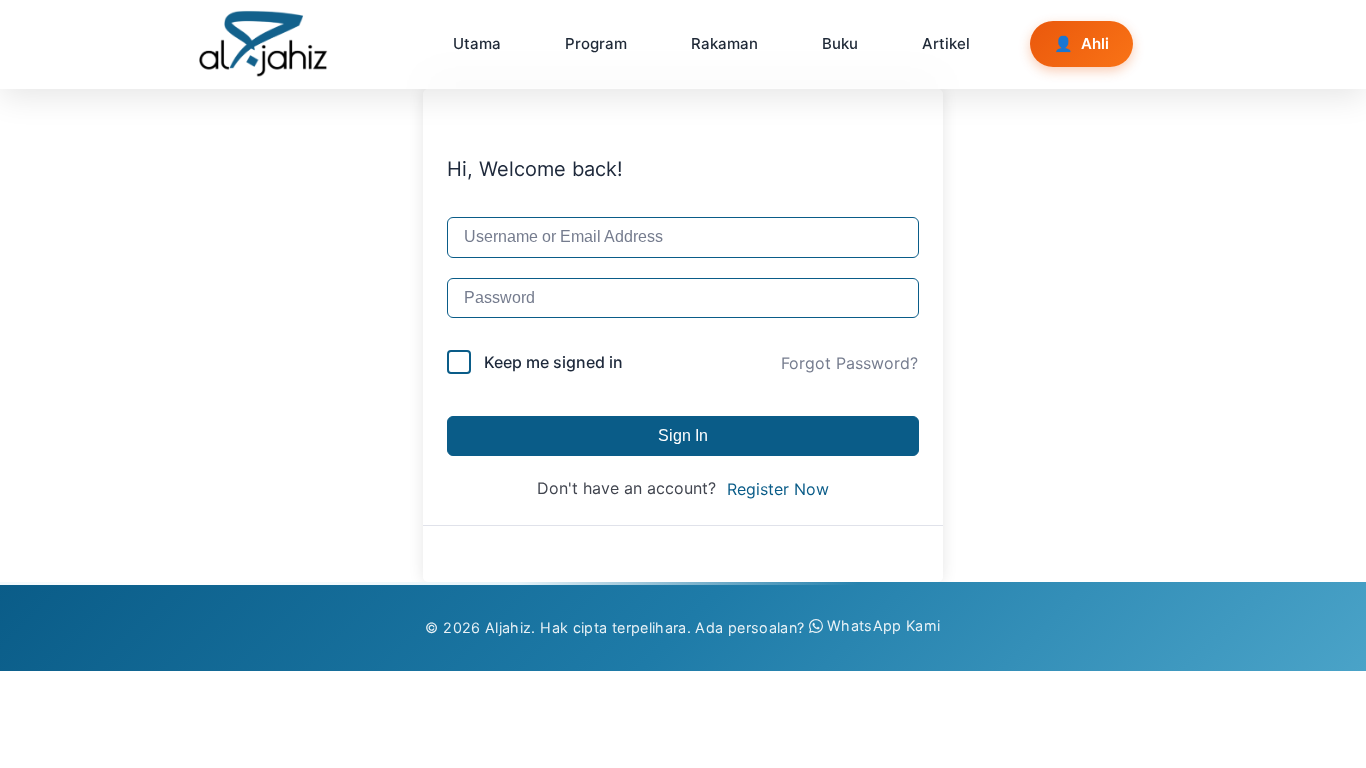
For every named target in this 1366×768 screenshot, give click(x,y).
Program (596, 43)
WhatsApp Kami (884, 625)
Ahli (1081, 43)
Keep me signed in (553, 362)
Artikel (946, 43)
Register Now (778, 489)
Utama (477, 43)
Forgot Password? (849, 363)
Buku (840, 43)
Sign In (683, 435)
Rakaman (724, 43)
